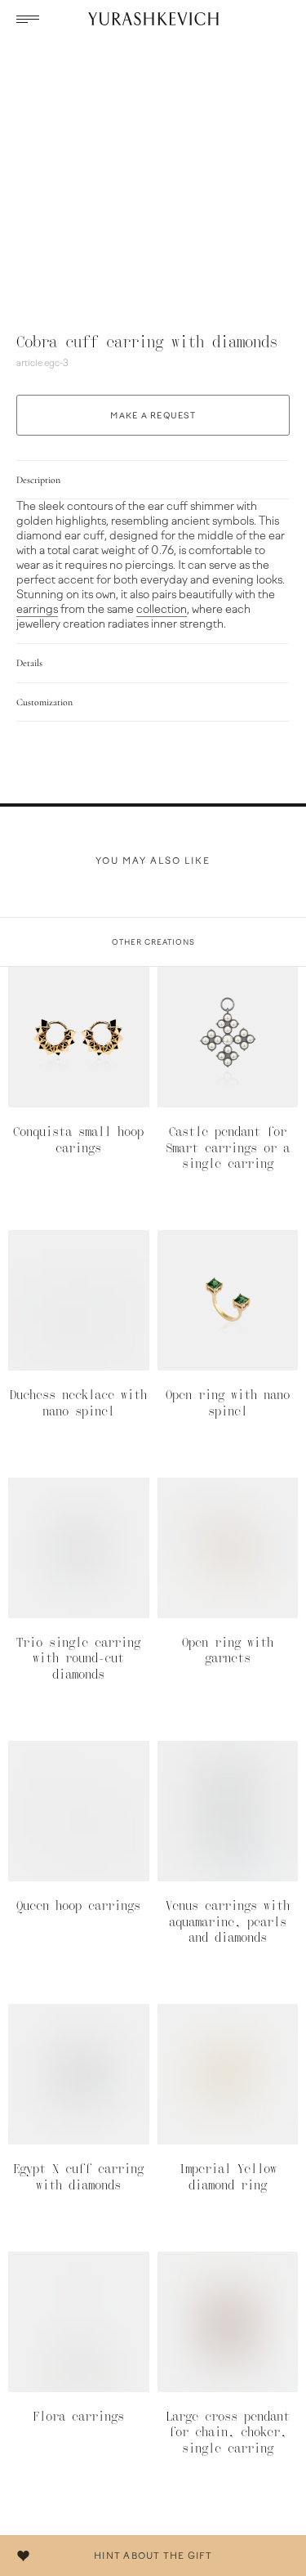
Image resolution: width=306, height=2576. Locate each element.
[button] (29, 19)
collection (162, 609)
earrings (37, 609)
